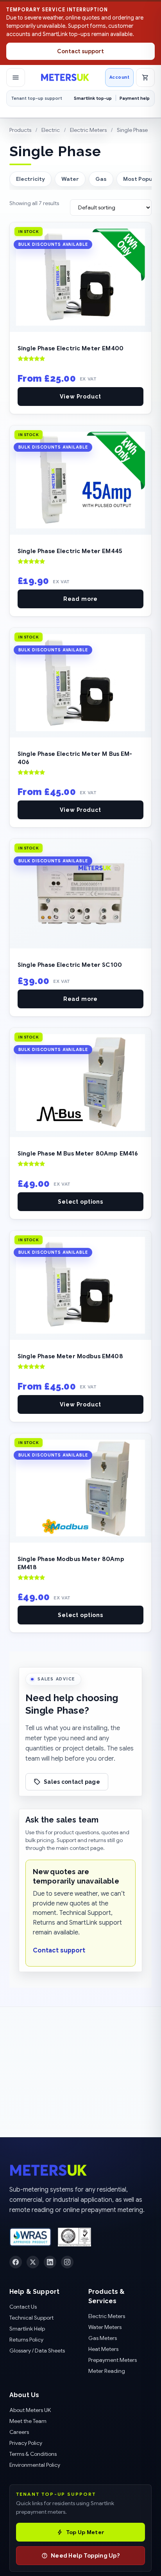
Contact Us (23, 2307)
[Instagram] (67, 2262)
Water (70, 179)
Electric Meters (88, 130)
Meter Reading (107, 2371)
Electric (51, 130)
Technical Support (31, 2318)
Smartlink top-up (93, 98)
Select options (80, 1202)
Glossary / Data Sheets (37, 2351)
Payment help (135, 98)
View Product (80, 397)
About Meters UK (30, 2410)
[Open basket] (145, 78)
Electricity (30, 179)
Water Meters (105, 2327)
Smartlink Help (27, 2329)
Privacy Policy (26, 2443)
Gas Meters (103, 2338)
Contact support (80, 51)
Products (20, 130)
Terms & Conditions (33, 2454)
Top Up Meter (85, 2532)
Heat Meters (103, 2349)
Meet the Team (28, 2421)
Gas (101, 179)
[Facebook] (16, 2262)
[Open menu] (16, 78)
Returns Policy (26, 2340)
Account (119, 77)
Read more (81, 599)
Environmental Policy (35, 2465)
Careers (19, 2432)
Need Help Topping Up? (85, 2556)
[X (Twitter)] (33, 2262)
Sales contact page (72, 1782)
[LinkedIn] (50, 2262)
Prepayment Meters (113, 2360)
